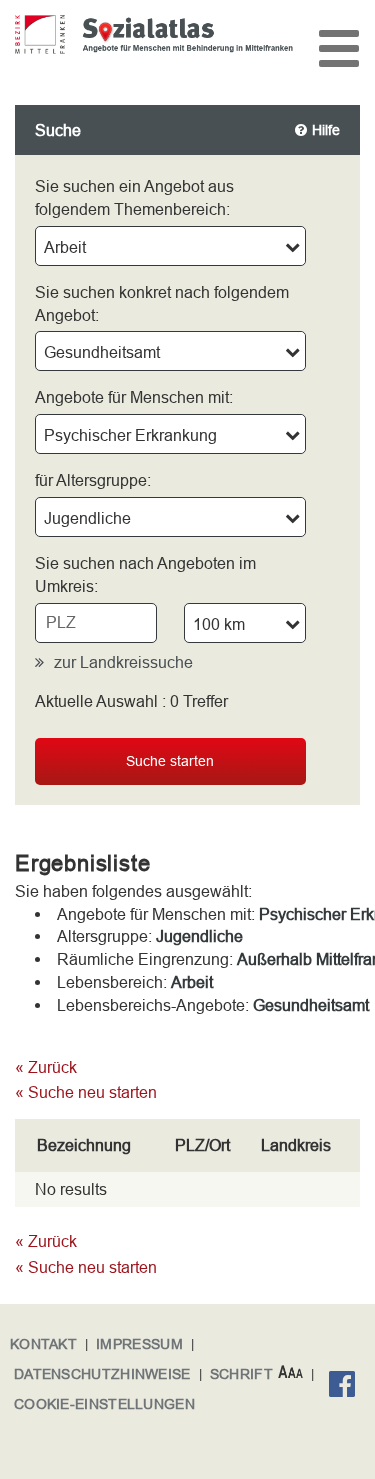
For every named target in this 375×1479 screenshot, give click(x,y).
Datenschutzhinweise (102, 1374)
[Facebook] (347, 1387)
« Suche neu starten (86, 1092)
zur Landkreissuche (123, 662)
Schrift (241, 1374)
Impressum (139, 1344)
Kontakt (43, 1344)
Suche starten (170, 761)
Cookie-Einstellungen (104, 1404)
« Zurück (46, 1067)
